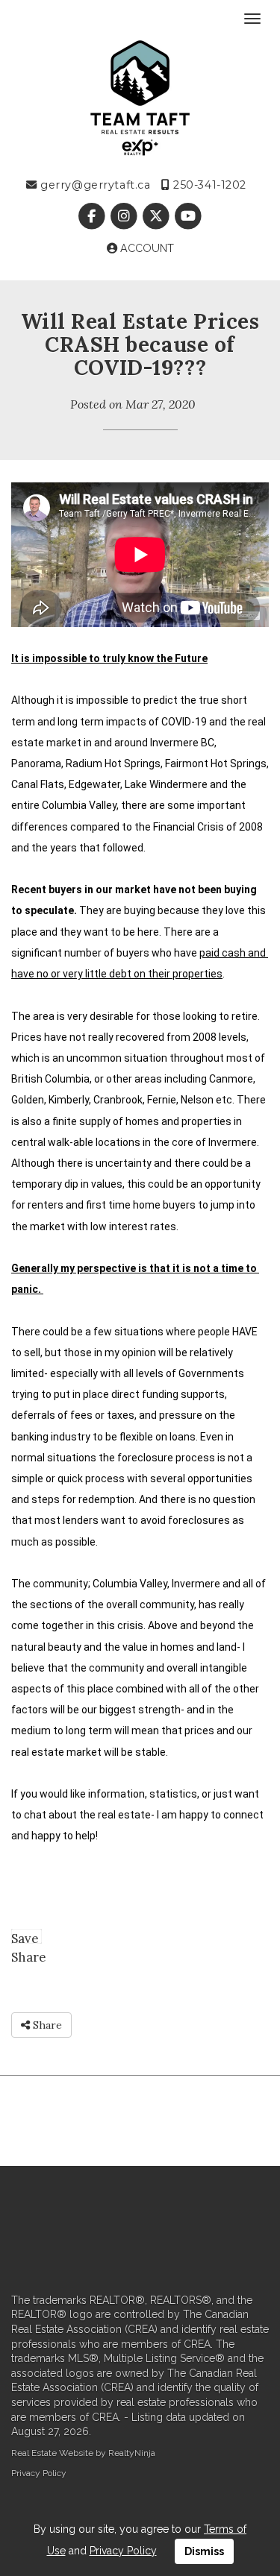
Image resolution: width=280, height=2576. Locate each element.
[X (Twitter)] (158, 216)
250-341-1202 (208, 185)
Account (146, 248)
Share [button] (46, 2025)
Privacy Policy (39, 2473)
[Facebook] (93, 216)
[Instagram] (125, 216)
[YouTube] (189, 216)
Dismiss (204, 2551)
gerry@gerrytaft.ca (94, 185)
